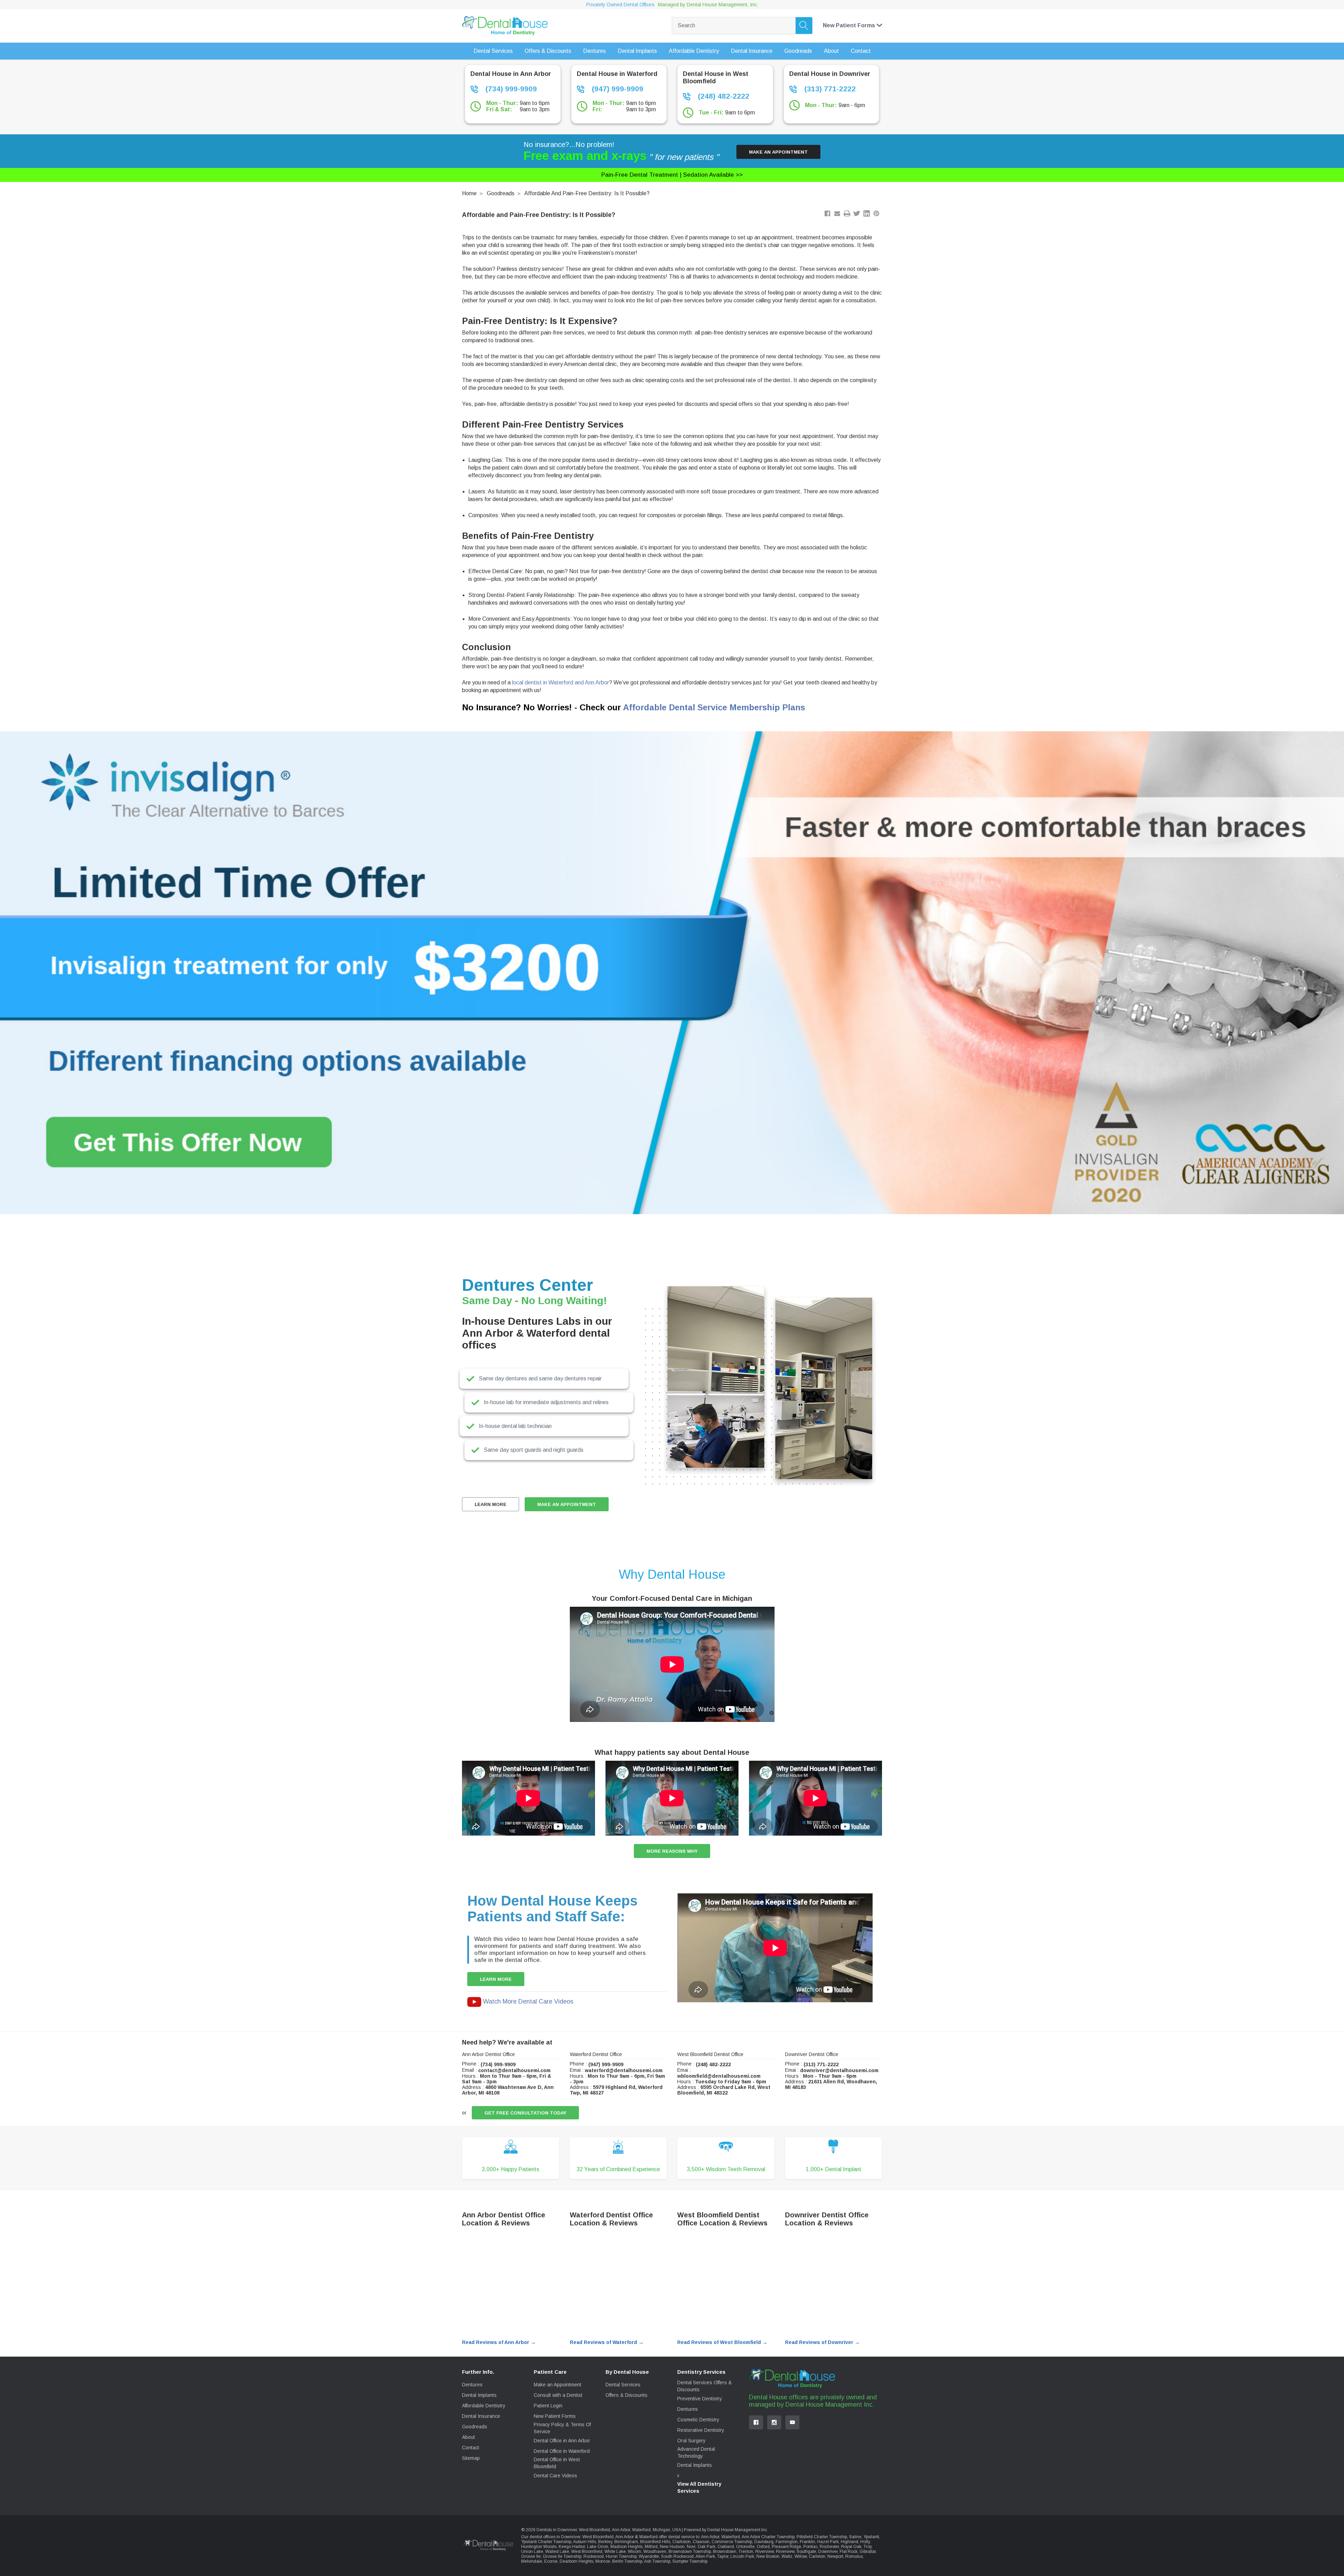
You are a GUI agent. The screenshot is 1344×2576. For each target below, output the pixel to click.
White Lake (615, 2552)
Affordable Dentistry (484, 2406)
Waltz (787, 2556)
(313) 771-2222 (829, 89)
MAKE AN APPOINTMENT (567, 1504)
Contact (471, 2448)
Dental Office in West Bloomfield (557, 2463)
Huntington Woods (539, 2547)
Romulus (854, 2556)
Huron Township (621, 2556)
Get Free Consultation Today (525, 2113)
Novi (691, 2547)
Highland (849, 2542)
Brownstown (725, 2552)
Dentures (472, 2385)
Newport (835, 2556)
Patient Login (548, 2406)
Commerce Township (732, 2542)
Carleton (817, 2556)
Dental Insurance (481, 2416)
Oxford (763, 2547)
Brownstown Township (690, 2552)
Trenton (746, 2552)
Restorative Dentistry (701, 2430)
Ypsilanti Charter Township (546, 2542)
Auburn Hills (584, 2542)
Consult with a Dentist (558, 2395)
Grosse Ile (531, 2556)
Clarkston (681, 2542)
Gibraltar (868, 2552)
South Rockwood (677, 2556)
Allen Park (705, 2556)
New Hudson (672, 2547)
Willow (801, 2556)
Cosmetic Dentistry (698, 2420)
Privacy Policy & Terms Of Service (562, 2428)
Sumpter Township (690, 2561)
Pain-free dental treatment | (672, 175)
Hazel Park (828, 2542)
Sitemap (471, 2458)
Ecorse (551, 2561)
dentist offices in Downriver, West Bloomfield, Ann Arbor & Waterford (594, 2537)
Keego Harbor (572, 2547)
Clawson (701, 2542)
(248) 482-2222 (723, 96)
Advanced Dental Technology (696, 2452)
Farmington (787, 2542)
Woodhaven (655, 2552)
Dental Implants (479, 2395)
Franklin (807, 2542)
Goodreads (501, 193)
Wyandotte (649, 2556)
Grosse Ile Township (562, 2556)
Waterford (731, 2537)
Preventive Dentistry (700, 2399)
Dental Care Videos (555, 2476)
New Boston (768, 2556)
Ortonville (745, 2547)
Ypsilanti (871, 2537)
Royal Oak (851, 2547)
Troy (867, 2547)
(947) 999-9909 (617, 89)
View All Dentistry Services (699, 2487)
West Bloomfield (587, 2552)
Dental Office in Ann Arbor (562, 2441)
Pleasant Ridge (786, 2547)
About (468, 2437)
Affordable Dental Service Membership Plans (714, 707)
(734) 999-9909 (510, 89)
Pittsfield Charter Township (822, 2537)
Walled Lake (557, 2552)
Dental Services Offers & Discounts (705, 2386)
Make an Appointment (778, 152)
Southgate (806, 2552)
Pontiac (810, 2547)
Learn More (491, 1504)
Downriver (828, 2552)
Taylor (723, 2556)
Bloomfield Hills (655, 2542)
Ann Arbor (710, 2537)
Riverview (765, 2552)
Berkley (605, 2542)
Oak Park (706, 2547)
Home (469, 193)
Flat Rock (849, 2552)
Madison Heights (626, 2547)
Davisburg (764, 2542)
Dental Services (623, 2385)
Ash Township (657, 2561)
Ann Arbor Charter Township (768, 2537)
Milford (651, 2547)
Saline (855, 2537)
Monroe (603, 2561)
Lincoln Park (742, 2556)
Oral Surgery (691, 2441)
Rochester (829, 2547)
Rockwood (594, 2556)
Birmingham (626, 2542)
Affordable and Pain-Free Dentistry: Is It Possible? (587, 193)
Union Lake (532, 2552)
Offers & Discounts (626, 2395)
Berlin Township (627, 2561)
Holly (865, 2542)
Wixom (635, 2552)
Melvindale (532, 2561)
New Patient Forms (555, 2416)
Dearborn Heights (576, 2561)
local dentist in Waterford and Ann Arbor (561, 682)
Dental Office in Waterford (562, 2451)
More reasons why (672, 1851)
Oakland (726, 2547)
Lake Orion (598, 2547)
